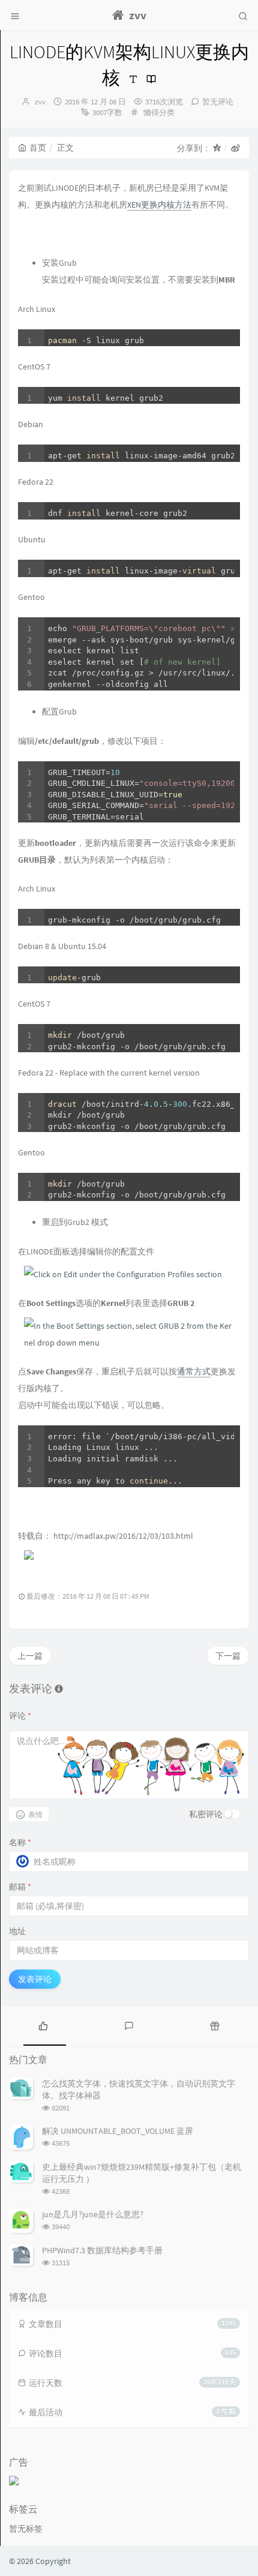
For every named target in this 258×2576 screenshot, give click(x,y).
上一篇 (30, 1656)
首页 (38, 148)
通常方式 (194, 1371)
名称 (20, 1842)
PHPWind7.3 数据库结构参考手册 (102, 2250)
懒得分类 (159, 112)
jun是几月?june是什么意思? (93, 2214)
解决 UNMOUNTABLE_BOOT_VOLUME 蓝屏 (118, 2131)
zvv (40, 102)
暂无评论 (218, 102)
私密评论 (206, 1814)
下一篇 (228, 1656)
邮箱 (20, 1887)
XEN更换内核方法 (159, 205)
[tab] (43, 2025)
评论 (20, 1716)
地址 (17, 1931)
